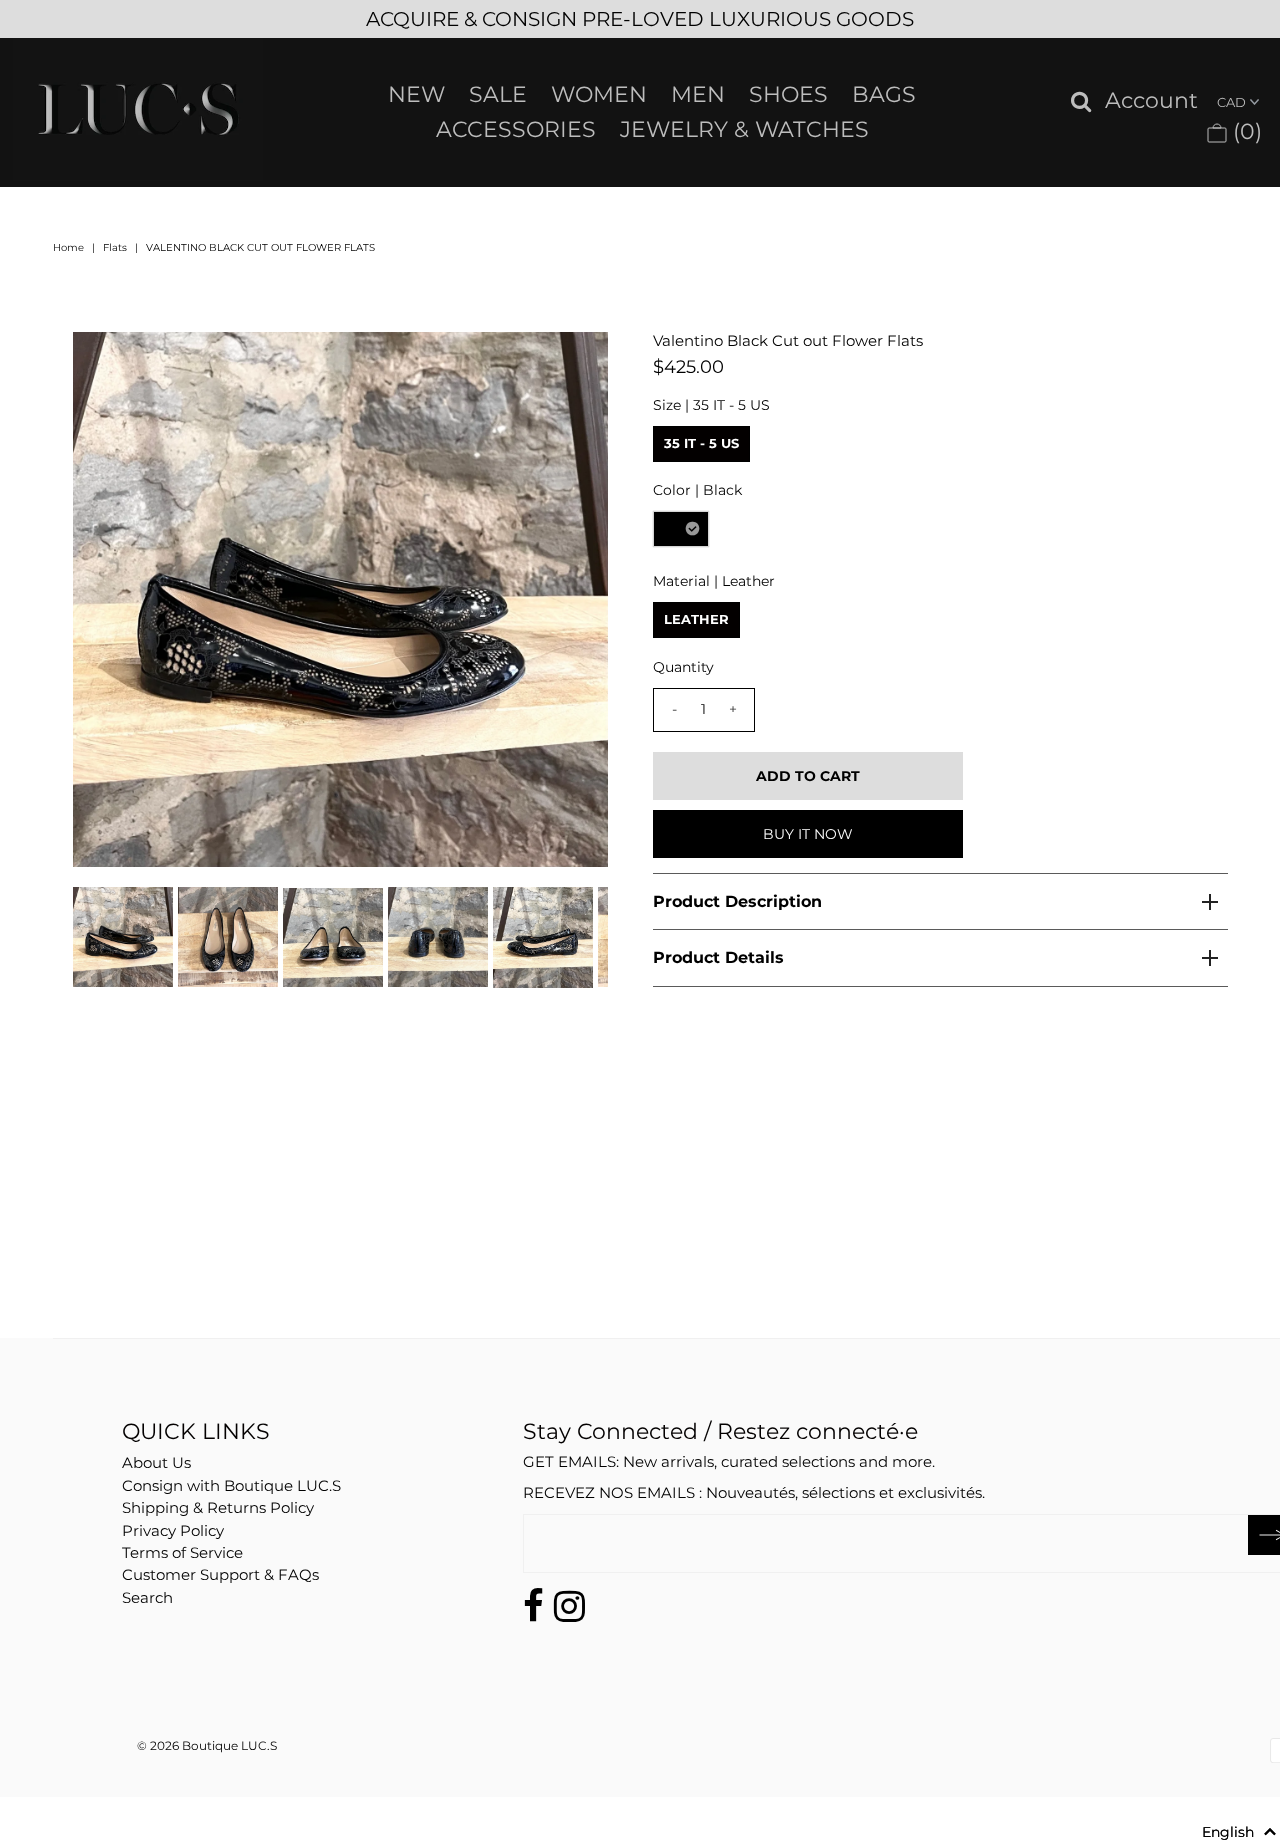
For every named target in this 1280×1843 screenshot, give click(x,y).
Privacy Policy (173, 1530)
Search (147, 1597)
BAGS (884, 94)
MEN (698, 94)
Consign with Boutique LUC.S (231, 1485)
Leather (696, 619)
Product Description (737, 901)
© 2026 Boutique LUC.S (207, 1745)
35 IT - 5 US (701, 443)
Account (1151, 101)
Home (68, 247)
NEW (416, 94)
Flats (115, 247)
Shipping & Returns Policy (218, 1507)
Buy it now (808, 834)
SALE (498, 94)
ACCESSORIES (516, 129)
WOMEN (599, 94)
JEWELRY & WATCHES (744, 129)
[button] (1239, 1832)
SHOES (788, 94)
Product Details (718, 957)
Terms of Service (182, 1552)
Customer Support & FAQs (220, 1574)
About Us (156, 1462)
